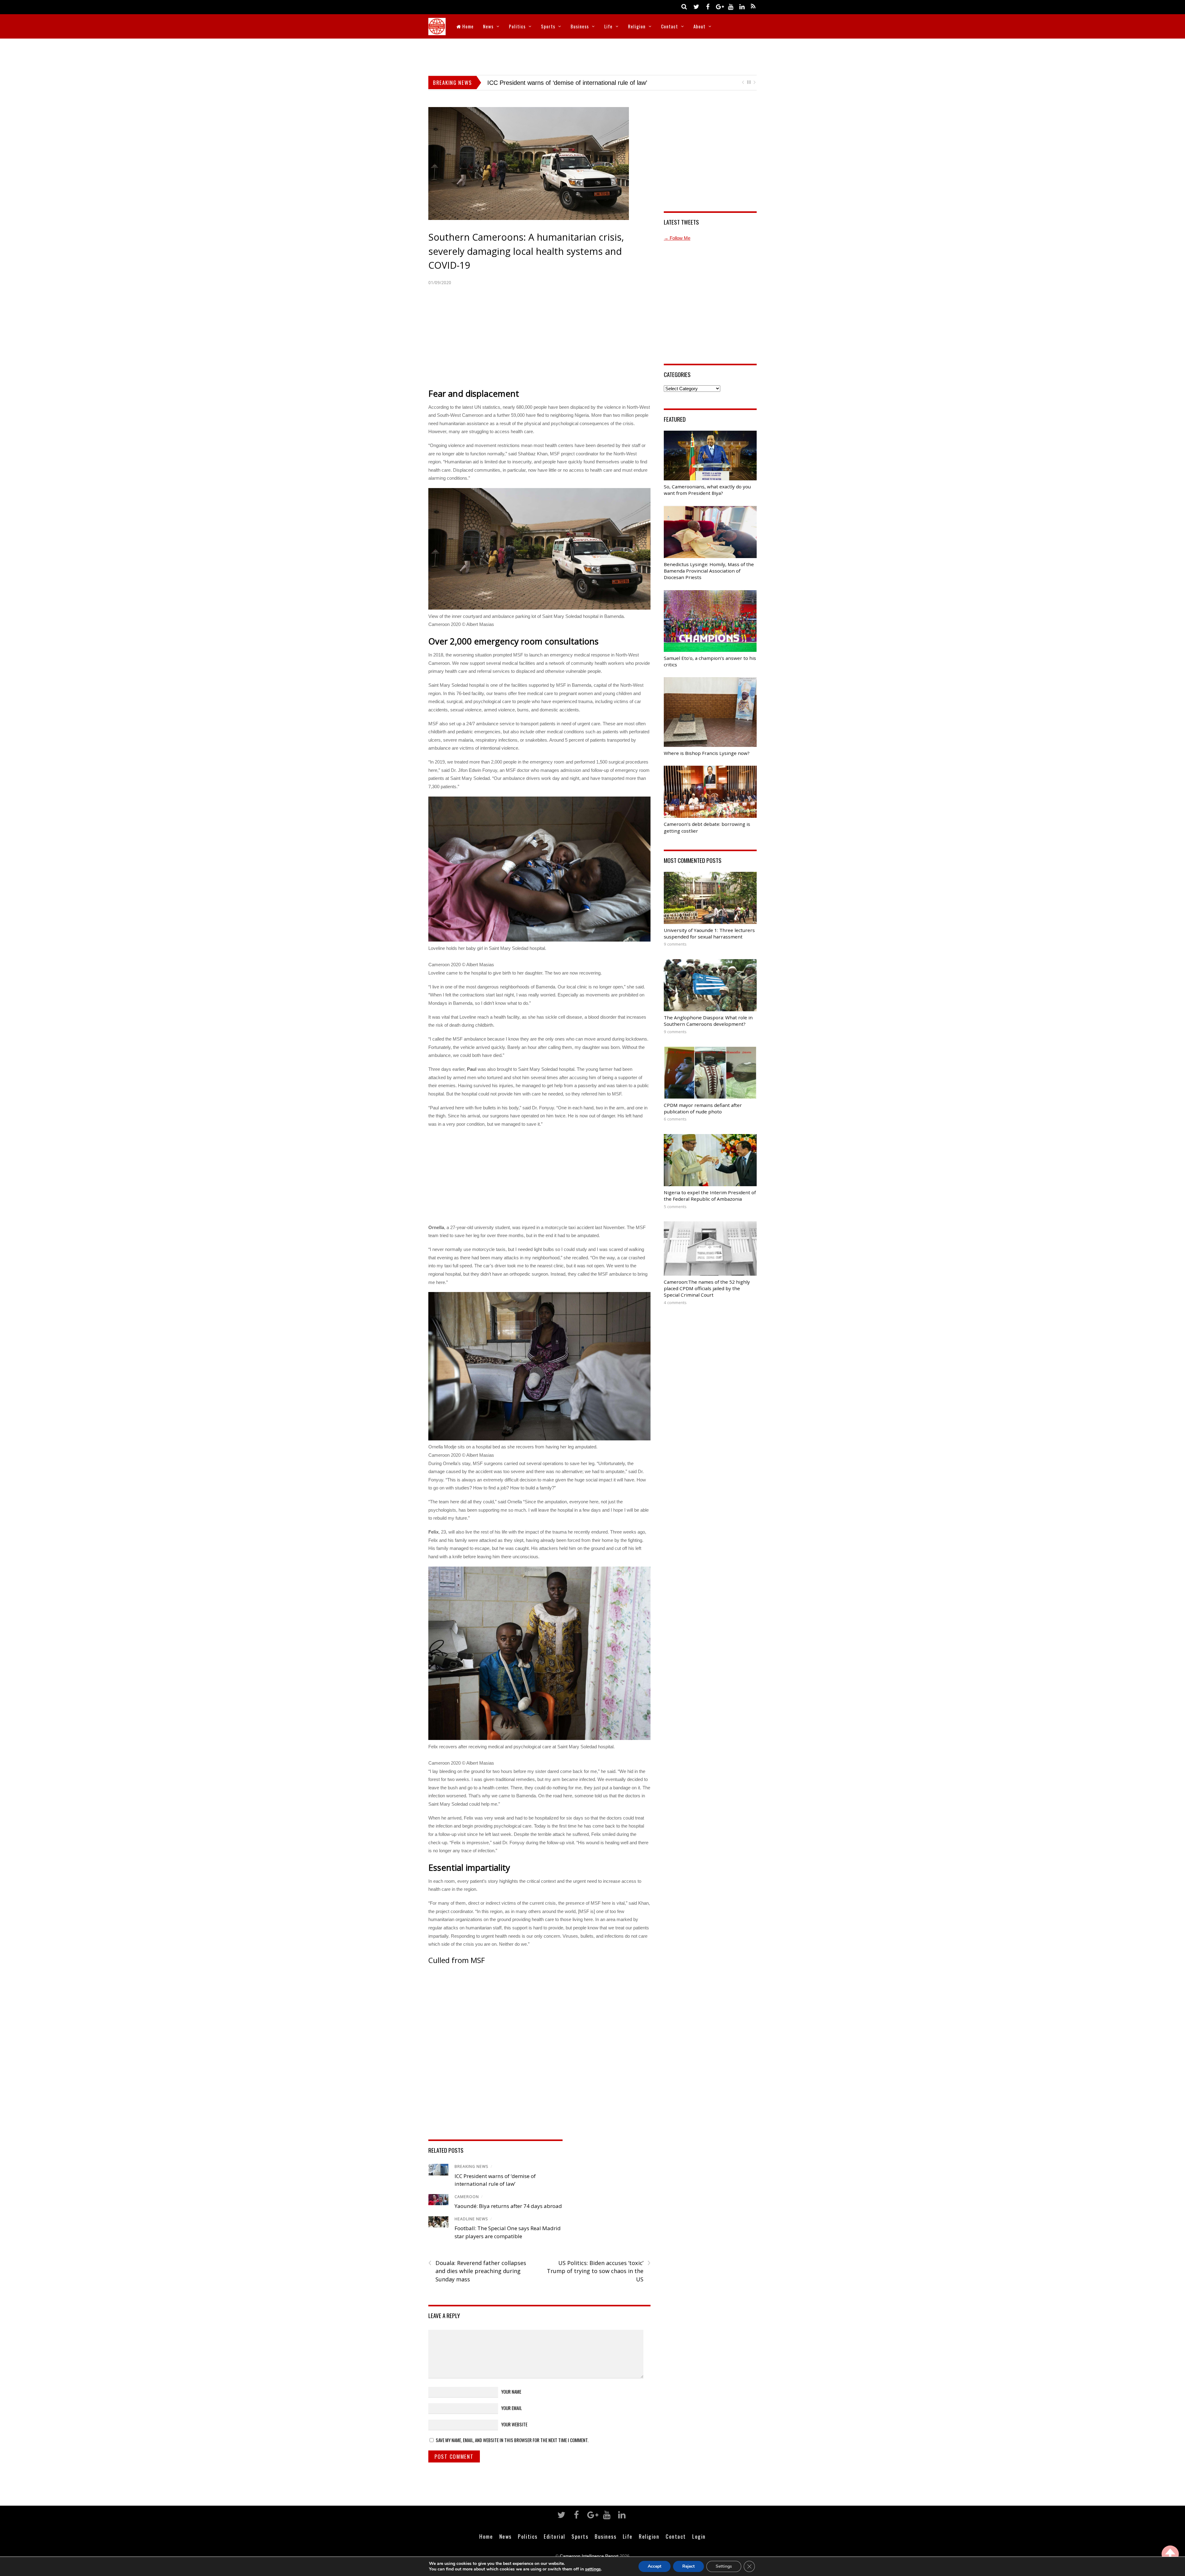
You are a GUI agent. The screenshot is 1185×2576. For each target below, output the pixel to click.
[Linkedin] (742, 6)
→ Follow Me (677, 238)
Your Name (511, 2392)
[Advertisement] (592, 56)
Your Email (511, 2408)
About (699, 26)
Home (467, 26)
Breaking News (472, 2166)
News (488, 26)
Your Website (514, 2424)
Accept (655, 2566)
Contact (669, 26)
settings (593, 2569)
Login (699, 2536)
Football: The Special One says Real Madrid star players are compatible (586, 83)
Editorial (555, 2536)
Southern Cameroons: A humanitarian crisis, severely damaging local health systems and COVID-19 (526, 251)
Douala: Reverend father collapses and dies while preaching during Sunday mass (477, 2271)
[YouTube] (730, 6)
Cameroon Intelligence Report (589, 2556)
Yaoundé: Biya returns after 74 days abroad (508, 2206)
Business (580, 26)
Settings (724, 2566)
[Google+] (719, 6)
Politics (517, 26)
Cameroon (467, 2197)
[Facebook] (708, 6)
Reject (688, 2566)
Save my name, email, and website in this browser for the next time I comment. (512, 2440)
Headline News (471, 2219)
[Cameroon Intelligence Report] (437, 31)
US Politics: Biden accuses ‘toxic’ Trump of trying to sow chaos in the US (599, 2271)
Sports (548, 26)
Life (608, 26)
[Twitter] (696, 6)
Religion (637, 26)
